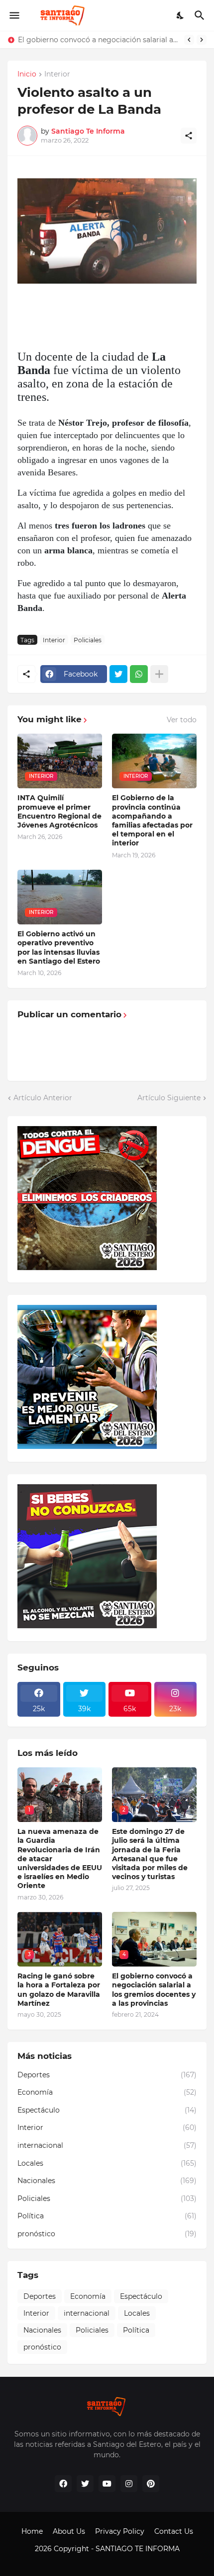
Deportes (107, 2075)
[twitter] (85, 2484)
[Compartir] (189, 136)
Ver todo (182, 720)
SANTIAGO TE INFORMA (138, 2549)
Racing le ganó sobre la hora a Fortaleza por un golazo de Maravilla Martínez (59, 1990)
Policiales (88, 640)
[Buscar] (201, 15)
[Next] (202, 40)
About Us (69, 2531)
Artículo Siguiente (169, 1098)
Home (32, 2531)
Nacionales (107, 2181)
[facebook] (63, 2484)
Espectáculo (107, 2110)
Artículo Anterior (43, 1098)
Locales (107, 2163)
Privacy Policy (120, 2531)
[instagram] (129, 2484)
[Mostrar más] (159, 674)
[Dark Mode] (181, 15)
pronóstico (107, 2234)
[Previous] (189, 40)
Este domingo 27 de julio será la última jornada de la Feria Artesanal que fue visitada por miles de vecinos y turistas (150, 1854)
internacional (107, 2145)
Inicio (27, 75)
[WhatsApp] (139, 674)
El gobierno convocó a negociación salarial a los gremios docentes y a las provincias (99, 40)
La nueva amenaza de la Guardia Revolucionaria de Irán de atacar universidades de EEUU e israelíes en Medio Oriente (60, 1858)
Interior (57, 75)
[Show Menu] (14, 15)
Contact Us (174, 2531)
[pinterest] (151, 2484)
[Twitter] (118, 674)
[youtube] (107, 2484)
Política (107, 2216)
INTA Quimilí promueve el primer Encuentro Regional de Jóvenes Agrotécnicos (59, 811)
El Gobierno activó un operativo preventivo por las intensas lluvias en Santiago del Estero (59, 947)
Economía (107, 2092)
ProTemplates (107, 2559)
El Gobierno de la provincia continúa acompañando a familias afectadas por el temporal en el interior (152, 820)
